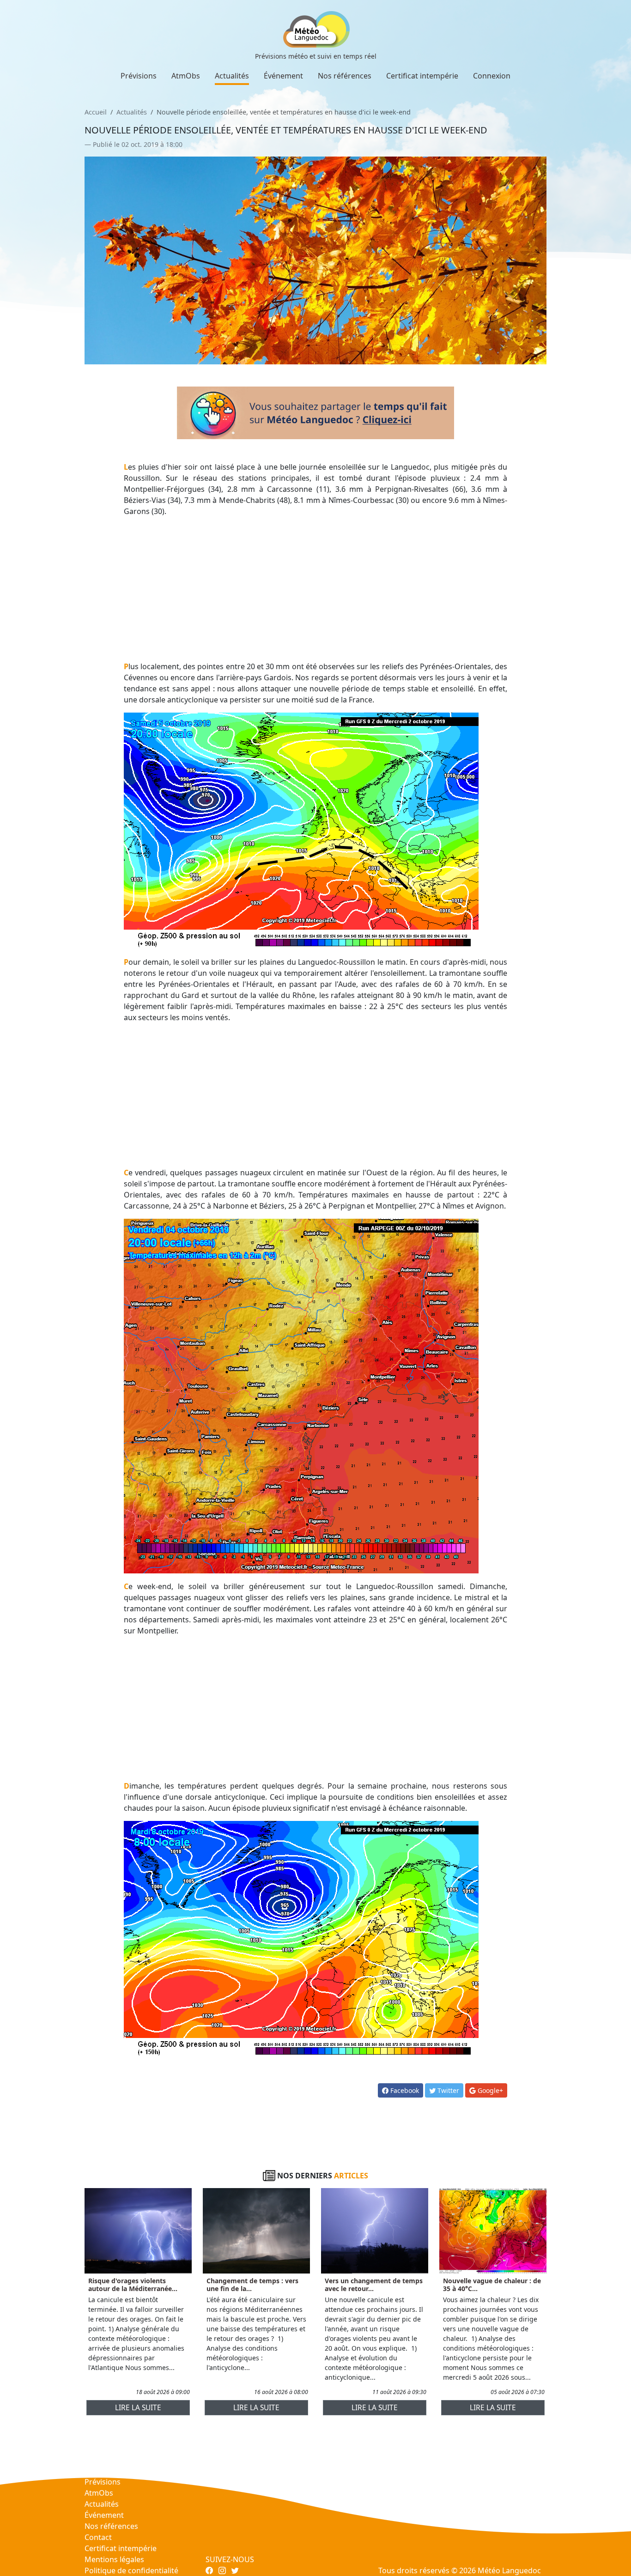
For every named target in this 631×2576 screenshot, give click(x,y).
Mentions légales (114, 2559)
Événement (283, 76)
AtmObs (186, 76)
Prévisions (139, 76)
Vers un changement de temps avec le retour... (374, 2285)
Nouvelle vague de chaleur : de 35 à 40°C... (492, 2285)
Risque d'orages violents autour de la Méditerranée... (133, 2285)
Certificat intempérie (422, 76)
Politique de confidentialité (131, 2570)
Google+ (489, 2090)
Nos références (345, 76)
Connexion (492, 76)
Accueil (96, 112)
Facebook (404, 2090)
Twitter (447, 2090)
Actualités (232, 76)
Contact (98, 2537)
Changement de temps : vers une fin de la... (252, 2285)
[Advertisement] (316, 589)
